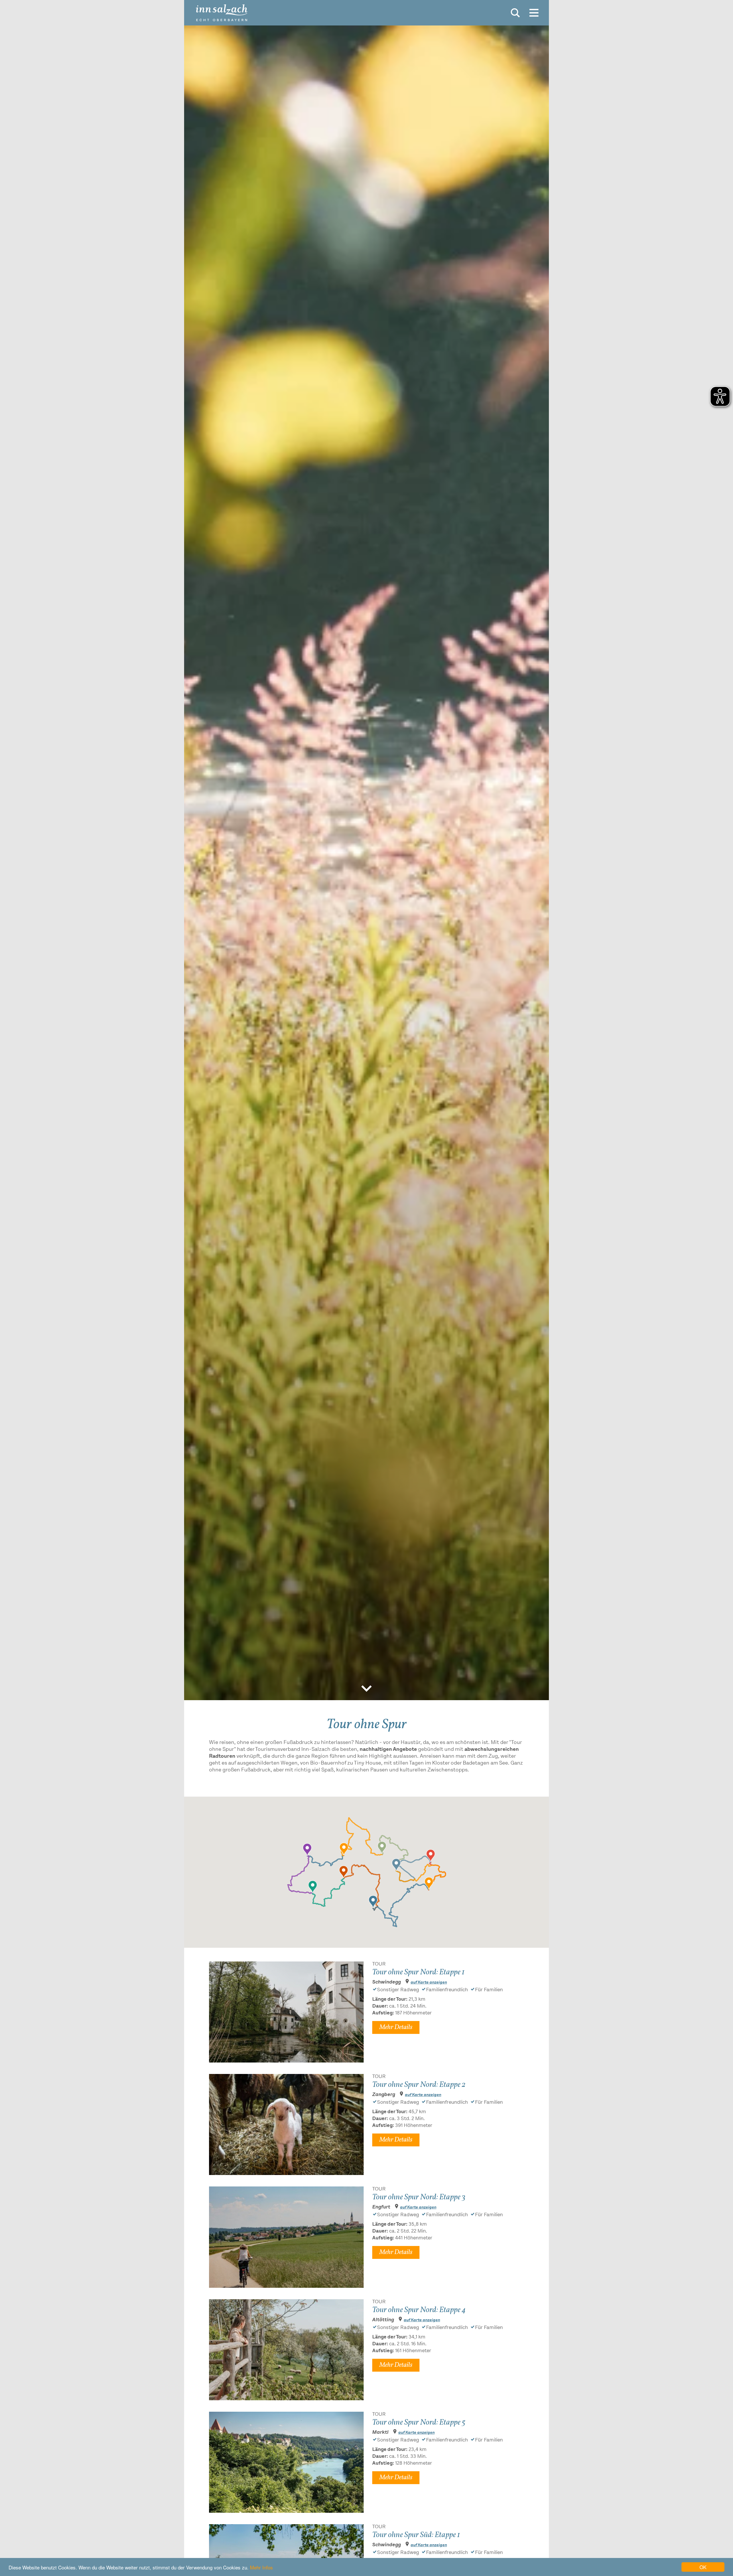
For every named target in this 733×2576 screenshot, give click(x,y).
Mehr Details (396, 2027)
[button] (344, 1849)
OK (703, 2567)
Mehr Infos (261, 2567)
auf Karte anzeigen (429, 1983)
